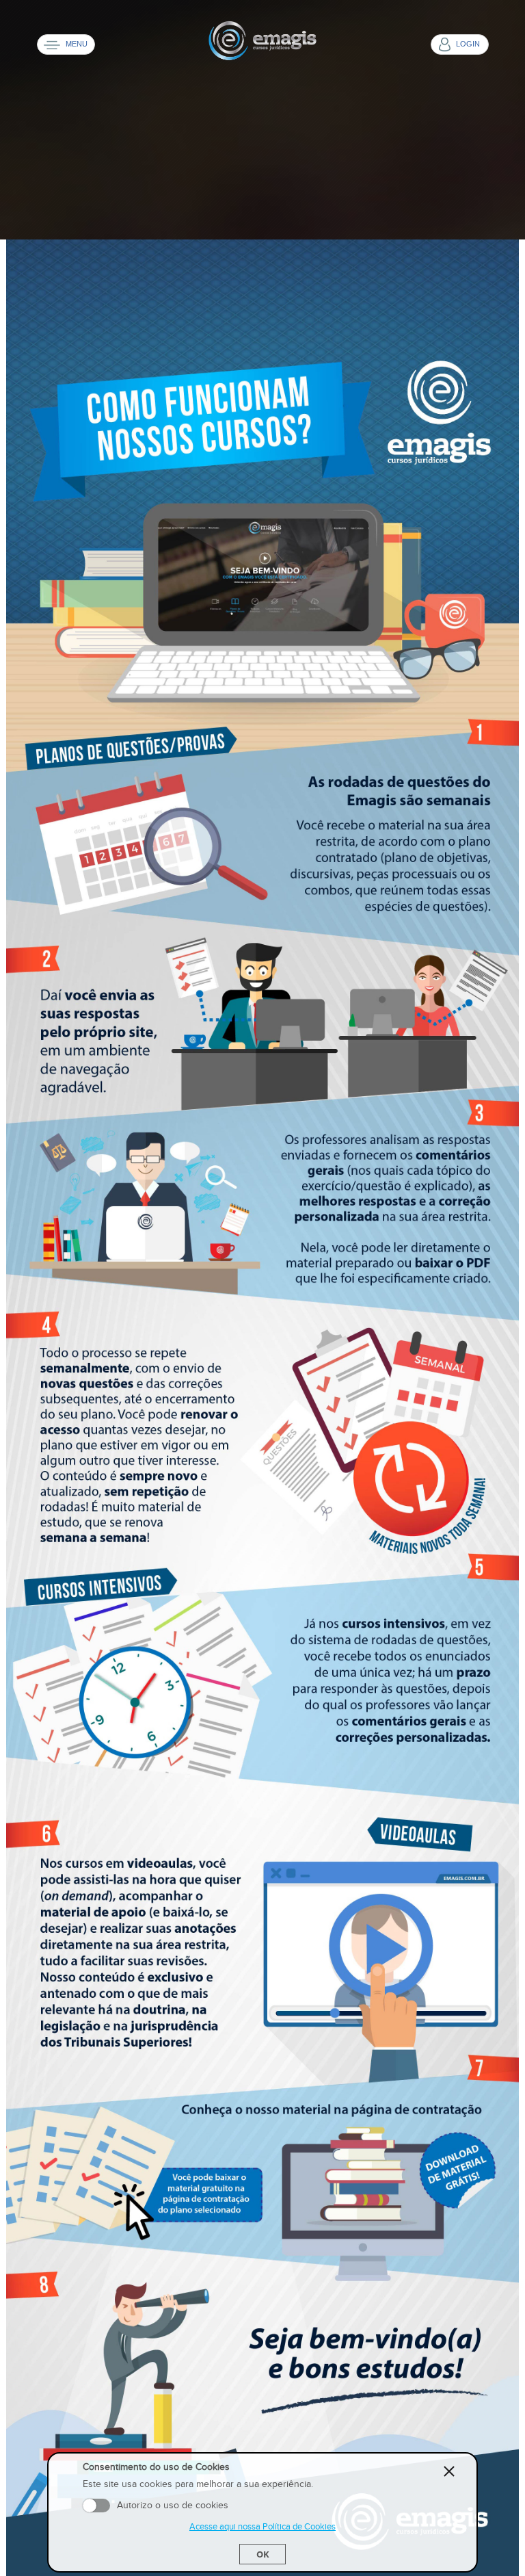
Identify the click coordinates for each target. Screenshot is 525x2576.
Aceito (96, 2506)
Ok (263, 2554)
